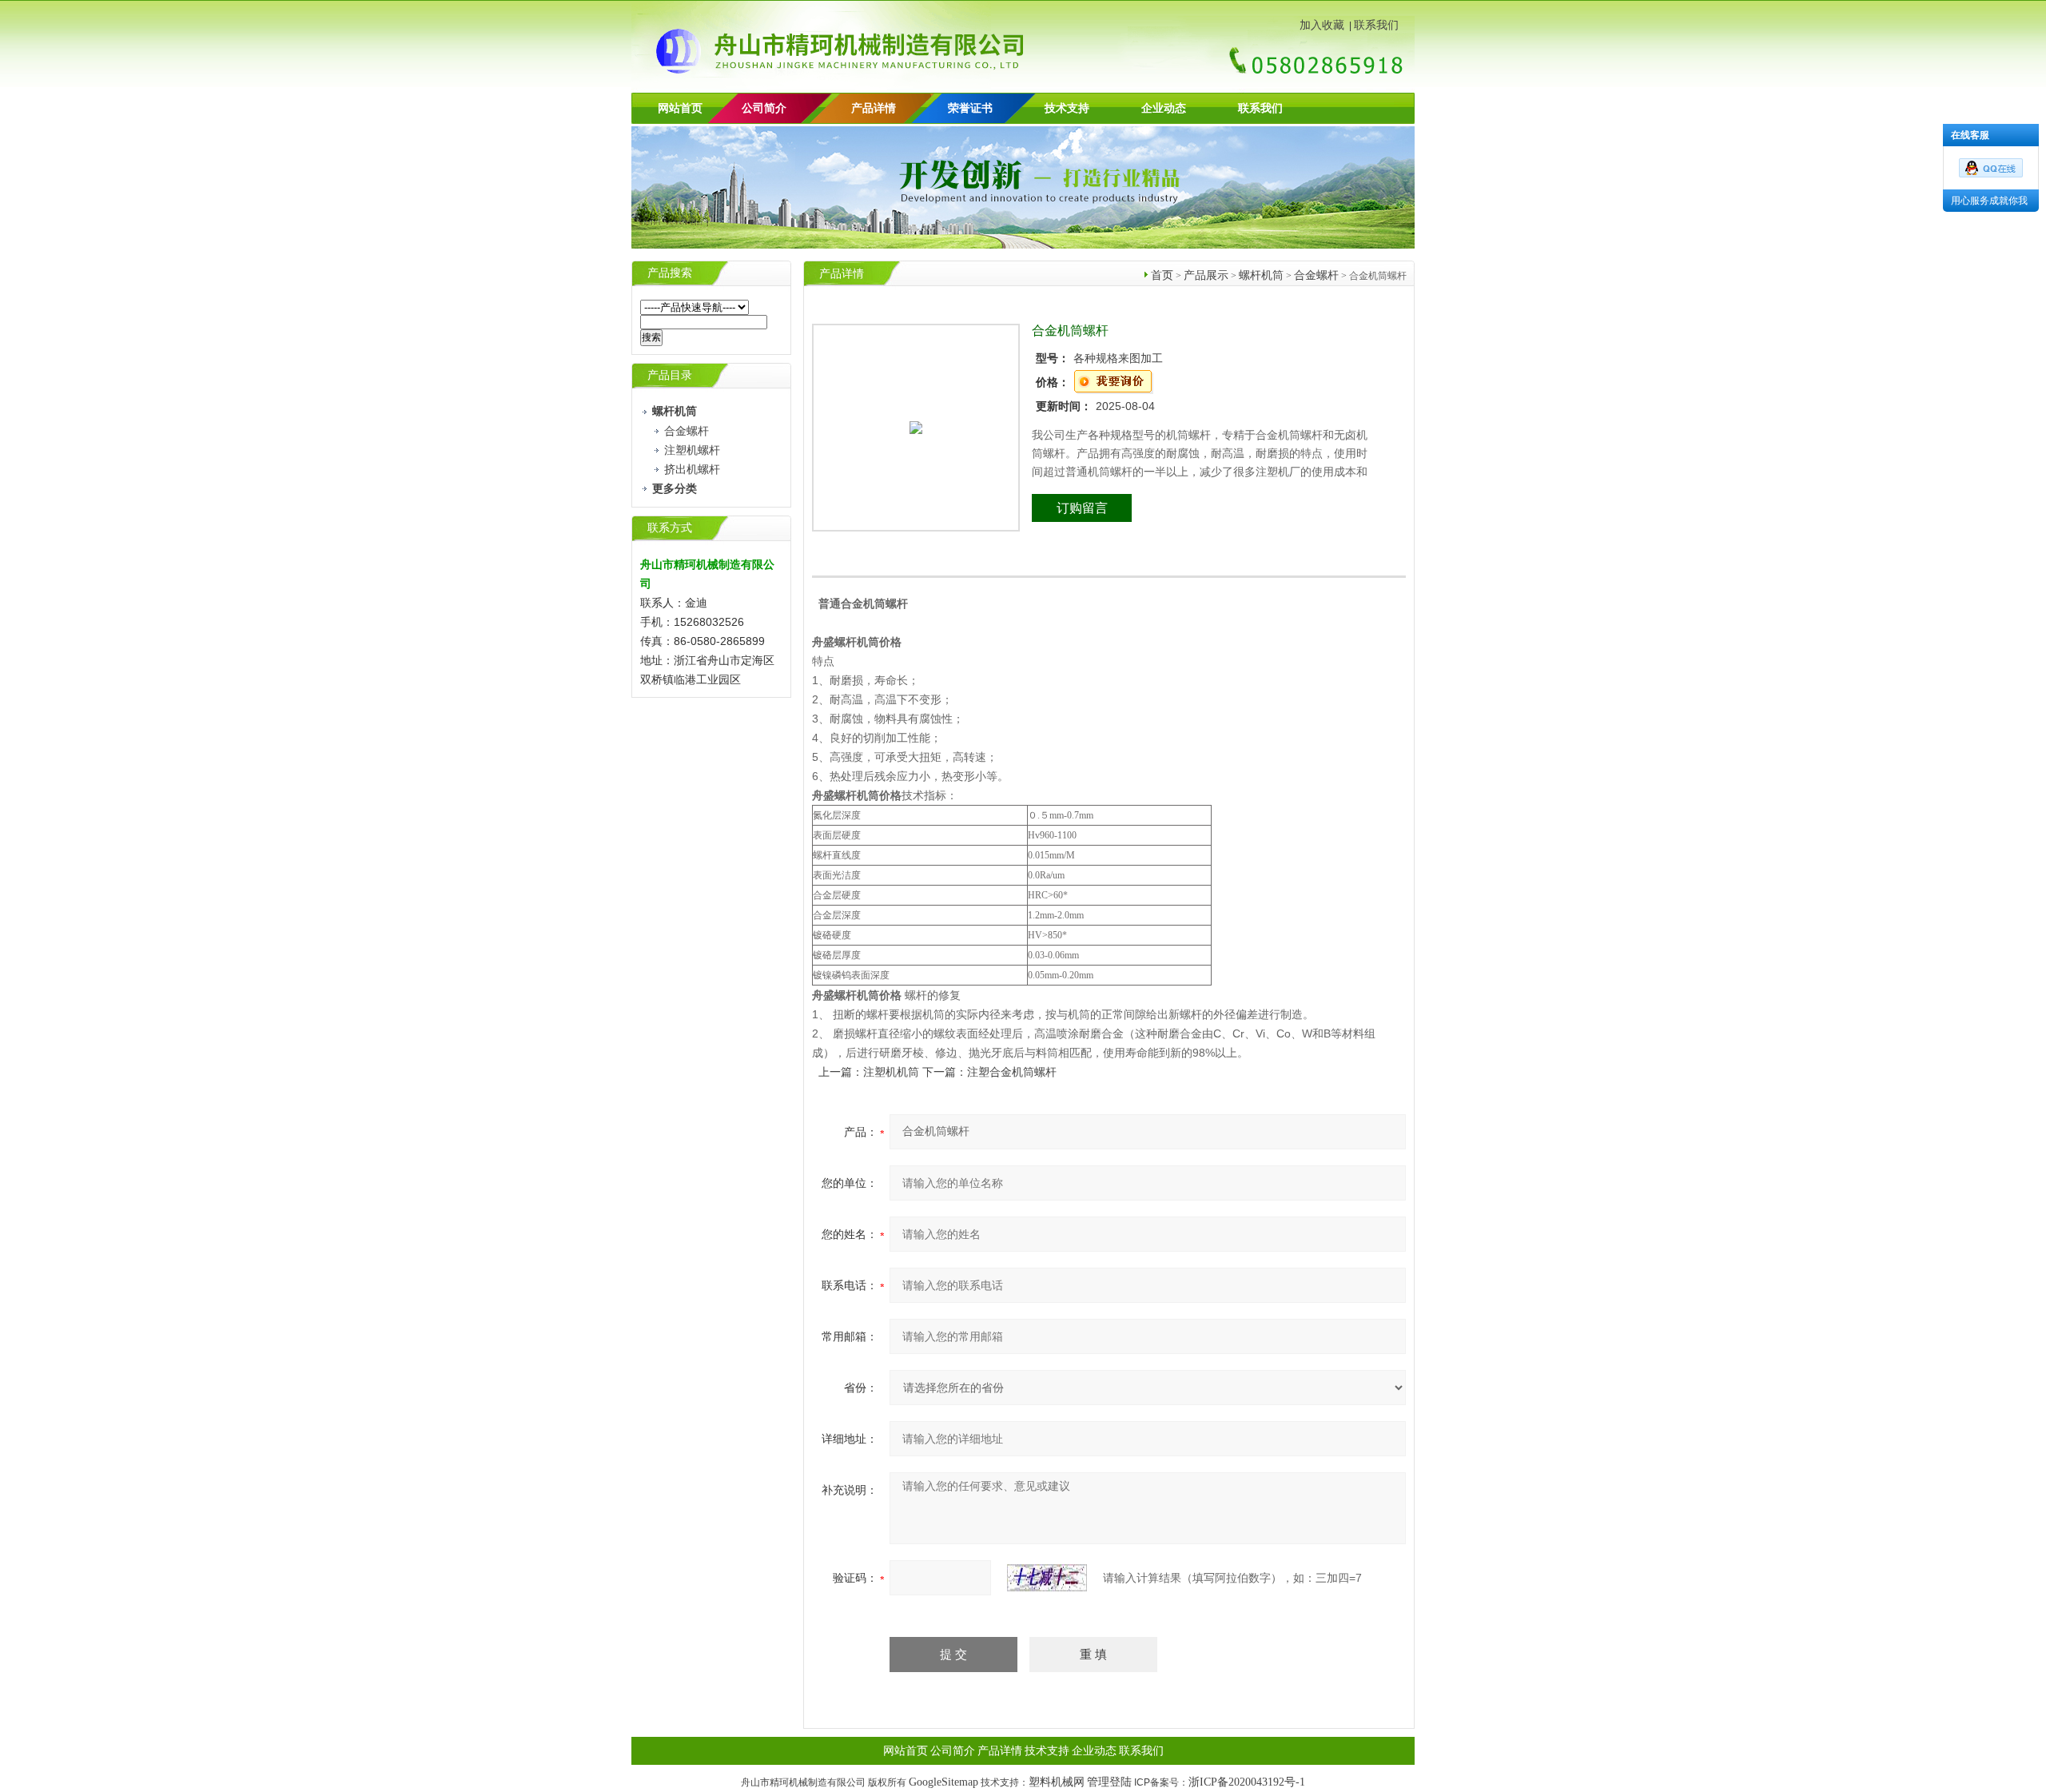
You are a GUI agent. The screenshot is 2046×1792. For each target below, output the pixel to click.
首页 (1162, 275)
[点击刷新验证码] (1047, 1578)
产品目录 (670, 375)
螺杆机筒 (1261, 275)
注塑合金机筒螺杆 (1012, 1072)
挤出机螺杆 (692, 470)
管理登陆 (1109, 1782)
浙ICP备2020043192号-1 (1247, 1782)
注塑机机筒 (891, 1072)
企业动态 (1164, 108)
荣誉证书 (970, 108)
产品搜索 (670, 273)
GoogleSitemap (943, 1782)
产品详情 (874, 108)
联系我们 (1376, 25)
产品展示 (1206, 275)
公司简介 (953, 1751)
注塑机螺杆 (692, 450)
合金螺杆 (687, 431)
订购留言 (1082, 508)
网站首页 (680, 108)
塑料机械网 (1057, 1782)
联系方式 (670, 528)
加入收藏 (1322, 25)
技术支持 (1067, 108)
